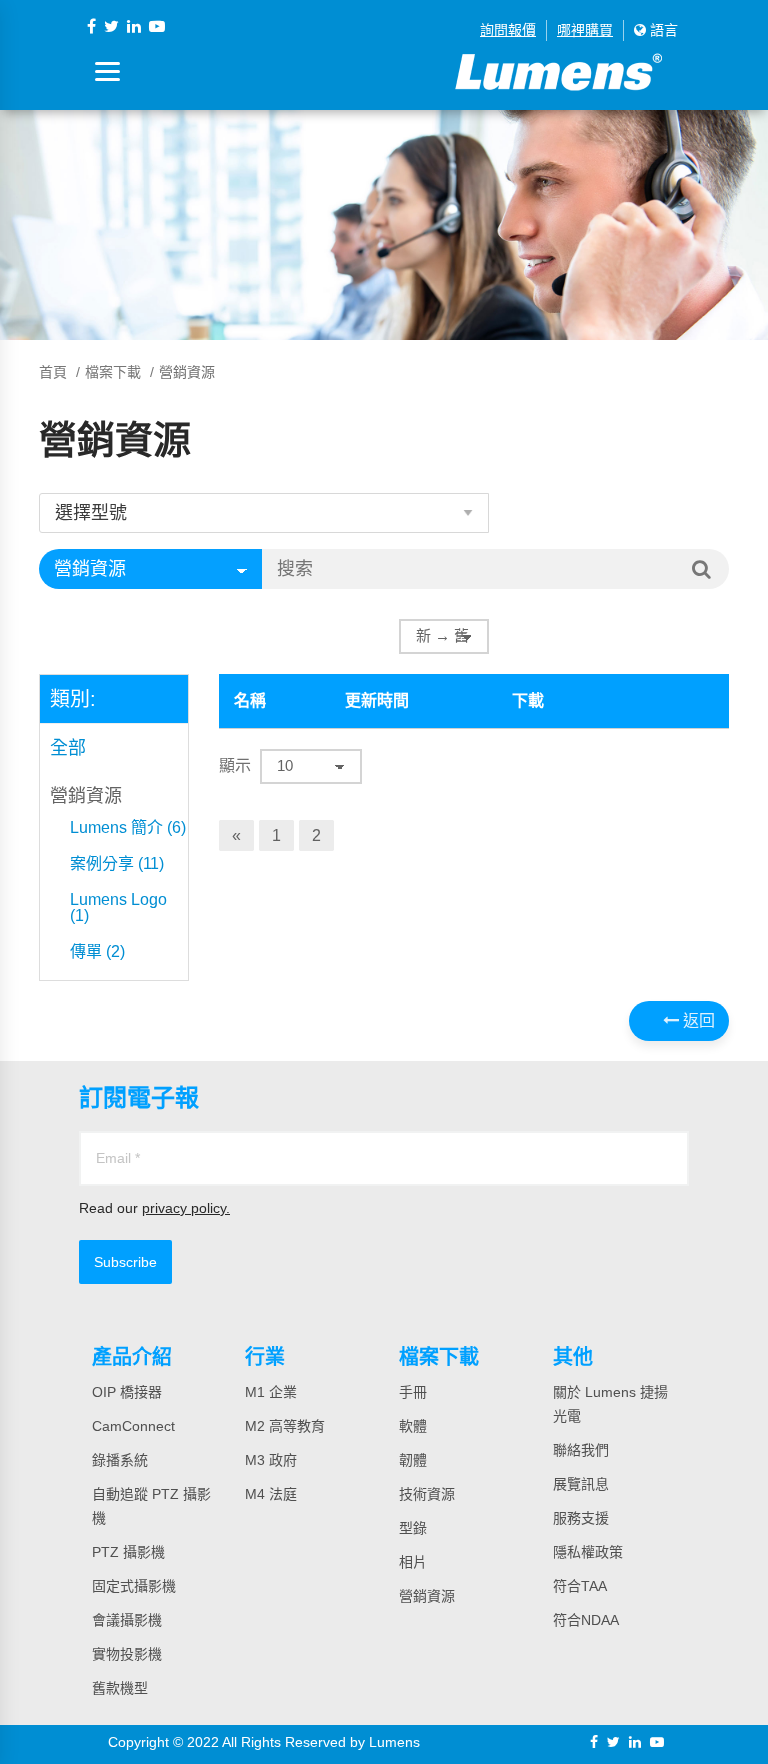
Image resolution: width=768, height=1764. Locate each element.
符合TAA (580, 1586)
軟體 (413, 1426)
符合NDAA (586, 1620)
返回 (697, 1020)
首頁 (53, 372)
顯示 (235, 765)
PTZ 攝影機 (128, 1552)
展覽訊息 (581, 1484)
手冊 (413, 1392)
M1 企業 (271, 1392)
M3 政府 (271, 1460)
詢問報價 (508, 30)
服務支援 (581, 1518)
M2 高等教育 (285, 1426)
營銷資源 (86, 796)
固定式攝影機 (134, 1586)
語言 (662, 30)
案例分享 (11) (117, 864)
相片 (413, 1562)
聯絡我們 (581, 1450)
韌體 (413, 1460)
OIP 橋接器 (127, 1392)
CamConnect (133, 1426)
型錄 (413, 1528)
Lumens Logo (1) (118, 908)
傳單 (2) (97, 952)
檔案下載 (113, 372)
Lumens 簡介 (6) (128, 828)
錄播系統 (120, 1460)
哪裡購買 (585, 30)
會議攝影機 (127, 1620)
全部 (68, 748)
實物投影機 (127, 1654)
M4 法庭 (271, 1494)
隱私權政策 (588, 1552)
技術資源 (427, 1494)
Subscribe (125, 1262)
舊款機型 (120, 1688)
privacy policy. (186, 1208)
